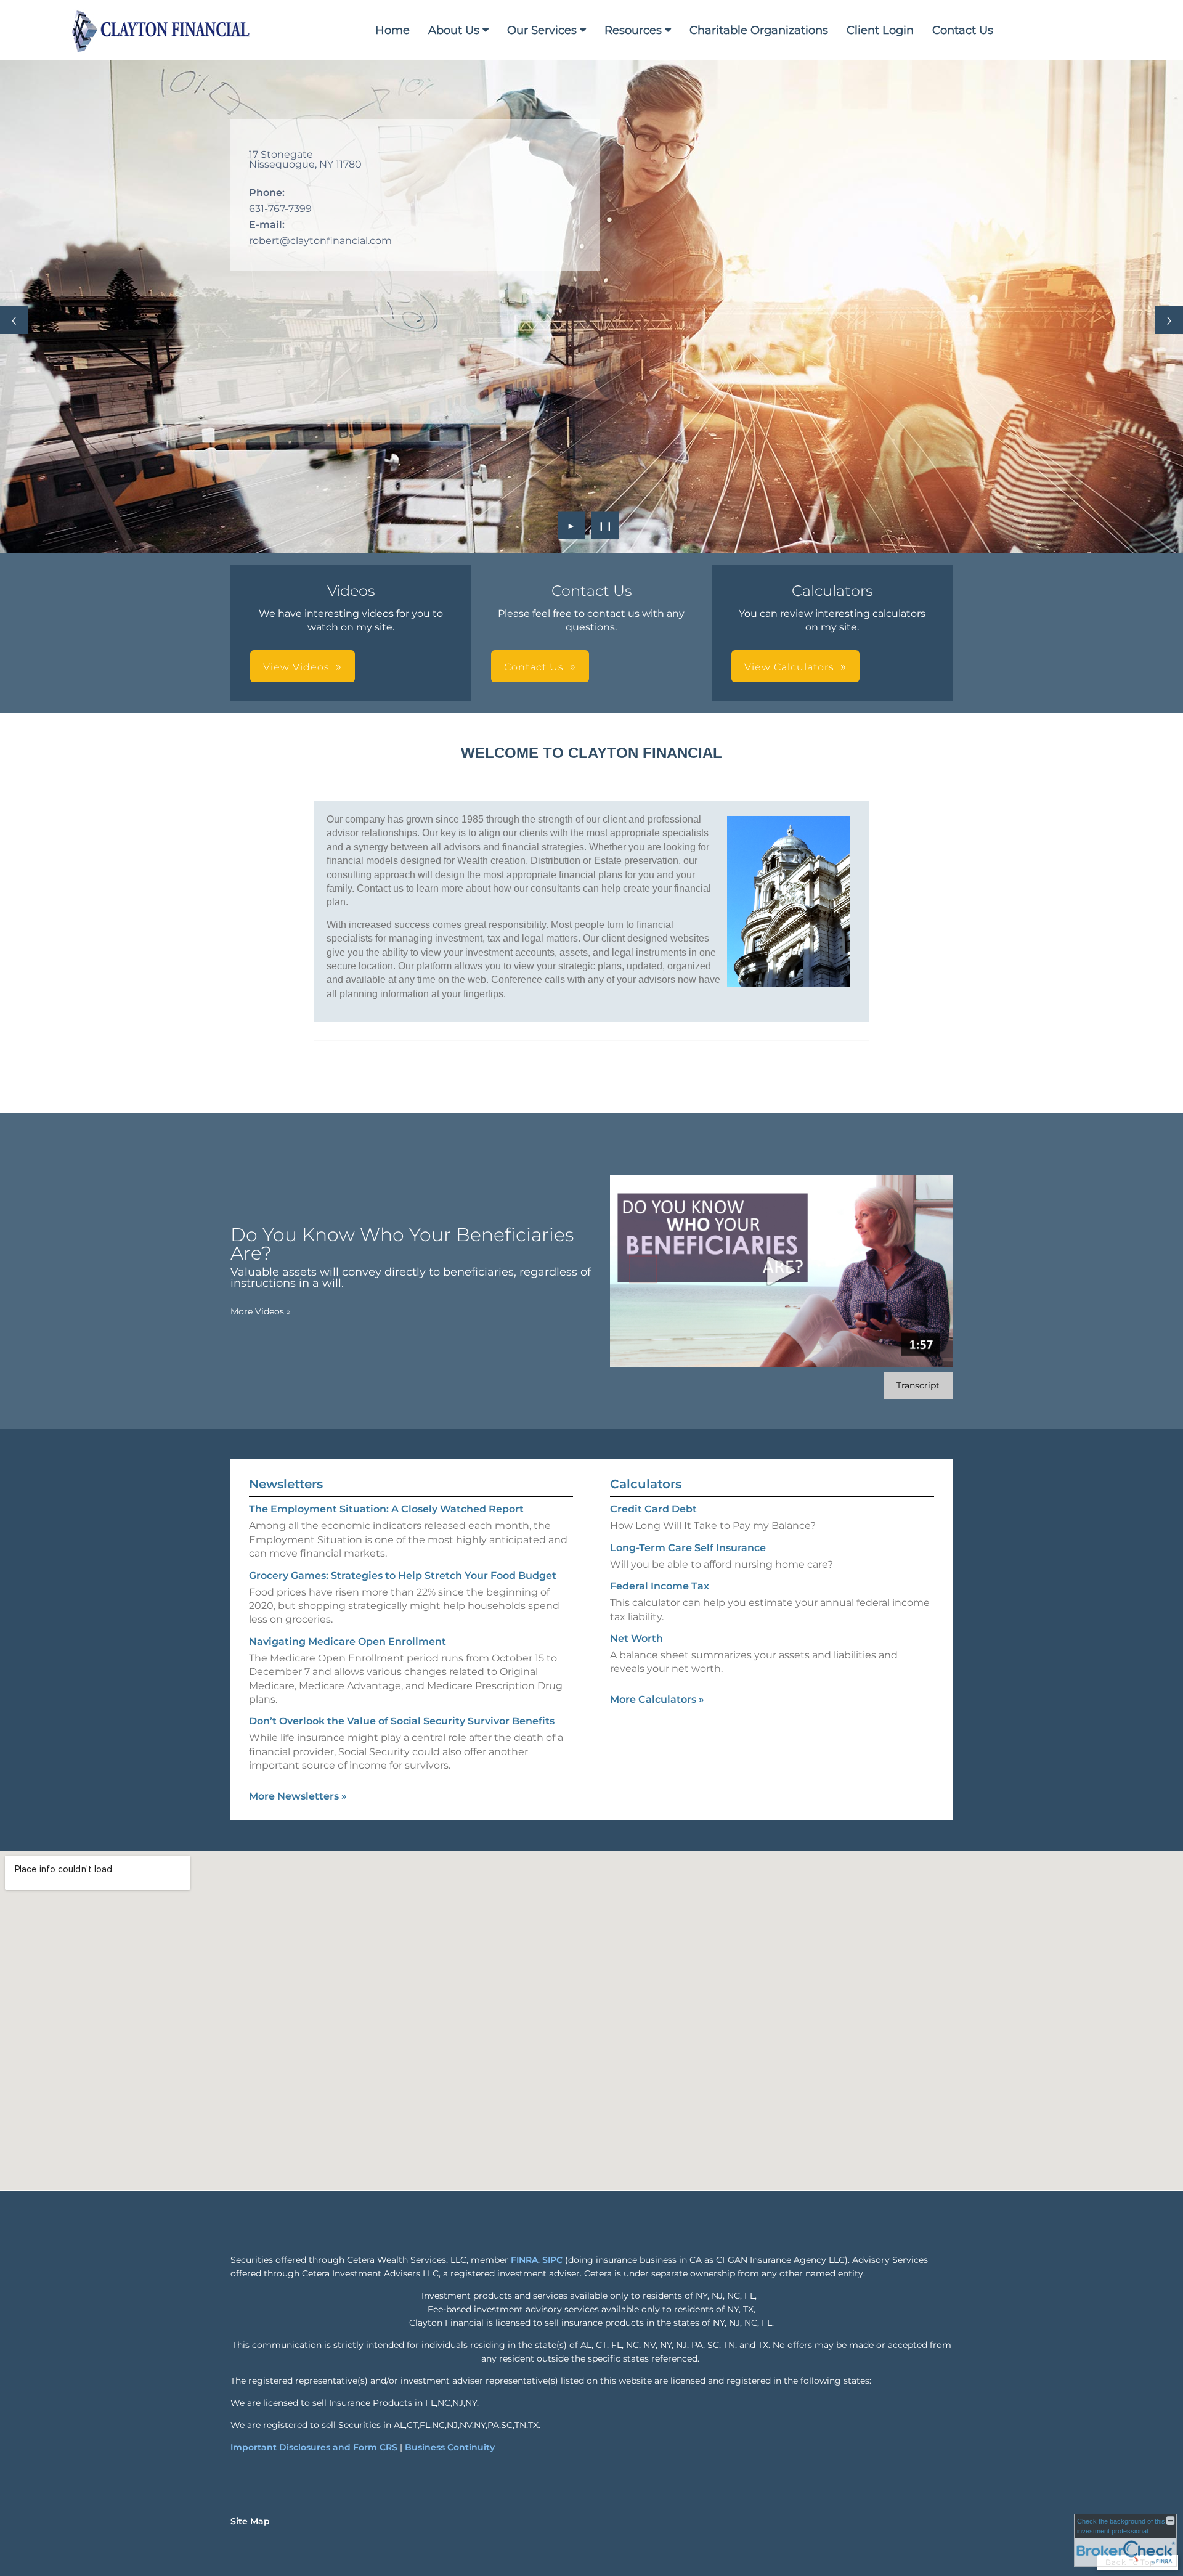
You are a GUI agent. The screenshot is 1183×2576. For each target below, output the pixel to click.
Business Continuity (450, 2447)
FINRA (524, 2260)
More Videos (261, 1311)
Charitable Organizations (759, 30)
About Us (454, 30)
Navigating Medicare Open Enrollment (348, 1641)
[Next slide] (1169, 320)
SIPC (552, 2260)
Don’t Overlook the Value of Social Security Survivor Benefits (402, 1721)
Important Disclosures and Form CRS (314, 2447)
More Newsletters (298, 1796)
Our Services (542, 30)
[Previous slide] (14, 320)
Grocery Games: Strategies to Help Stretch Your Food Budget (403, 1575)
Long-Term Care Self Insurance (688, 1548)
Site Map (250, 2521)
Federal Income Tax (660, 1586)
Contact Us (963, 30)
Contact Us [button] (534, 667)
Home (392, 30)
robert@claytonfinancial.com (320, 241)
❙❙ (606, 525)
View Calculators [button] (789, 667)
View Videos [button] (296, 667)
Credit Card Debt (653, 1509)
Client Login (880, 30)
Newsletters (286, 1484)
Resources (633, 30)
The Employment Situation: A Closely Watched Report (386, 1509)
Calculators (646, 1484)
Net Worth (636, 1638)
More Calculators (657, 1699)
